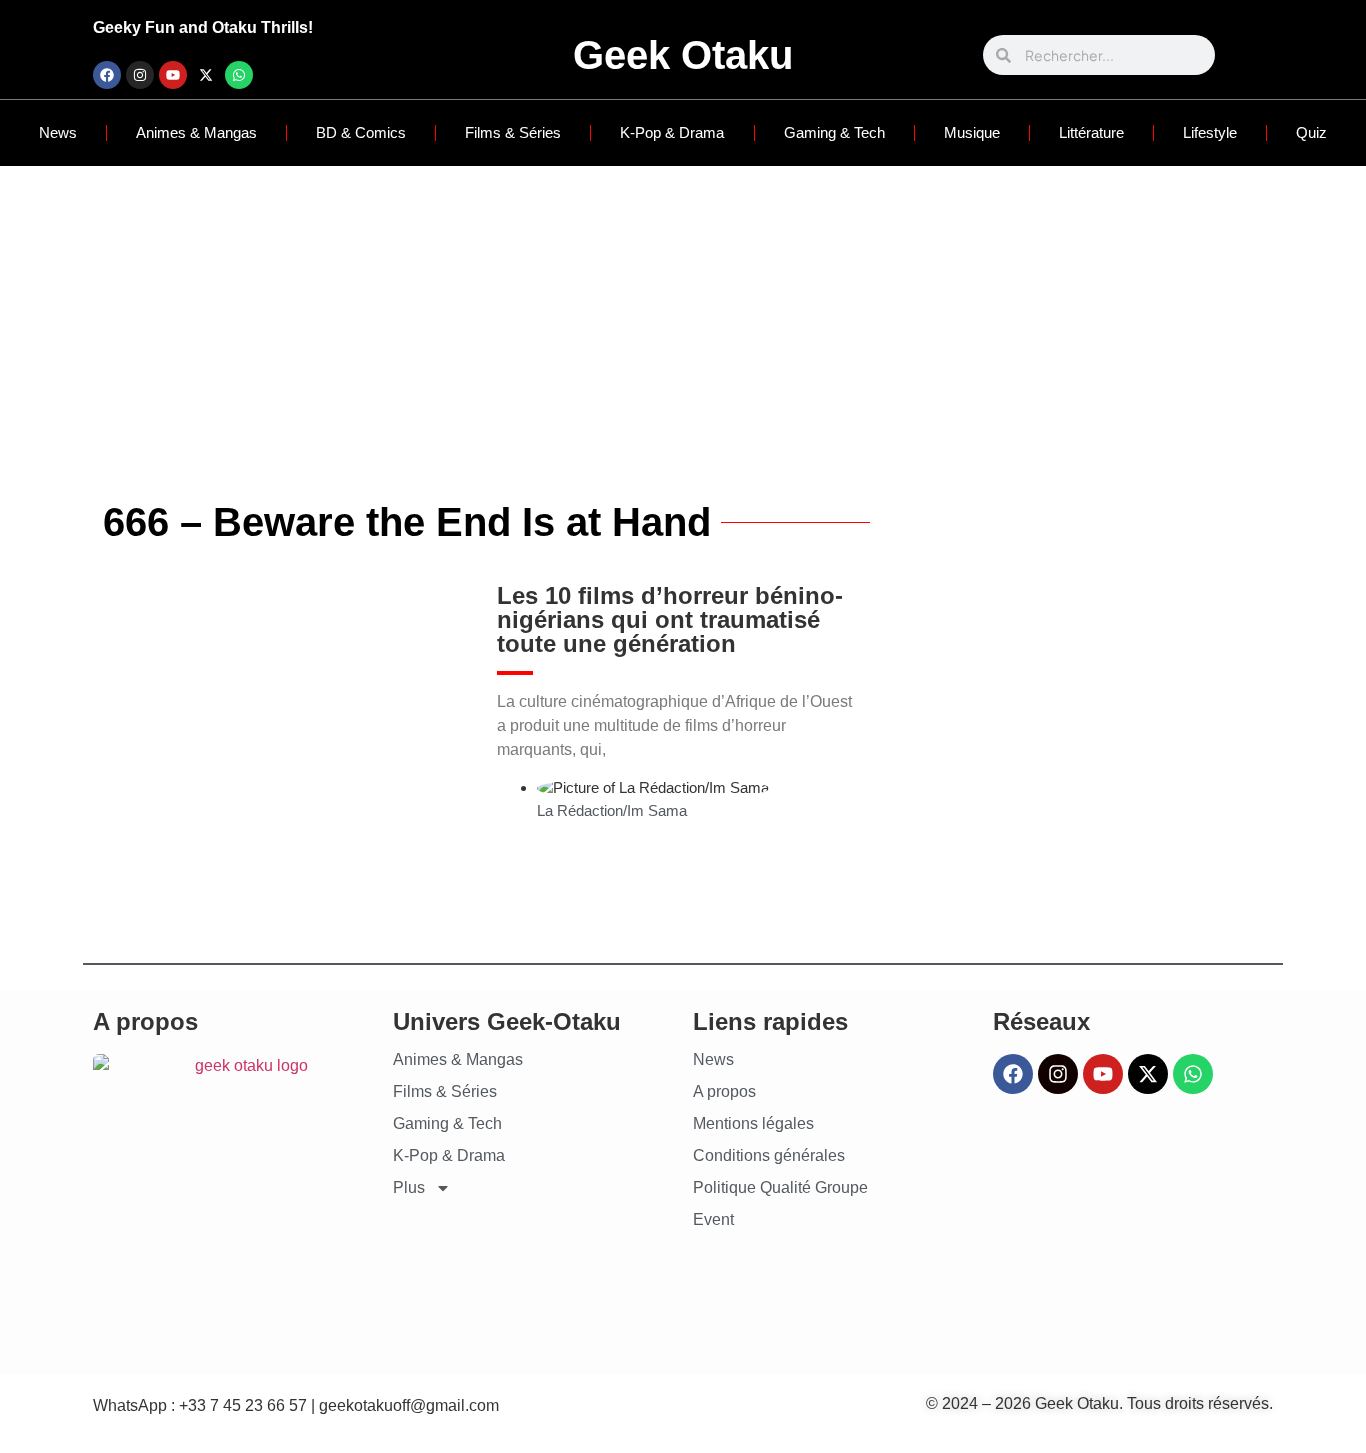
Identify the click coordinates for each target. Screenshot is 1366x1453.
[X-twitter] (206, 75)
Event (713, 1219)
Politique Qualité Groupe (780, 1187)
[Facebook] (107, 75)
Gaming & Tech (834, 132)
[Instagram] (140, 75)
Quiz (1311, 132)
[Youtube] (173, 75)
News (58, 132)
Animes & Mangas (196, 132)
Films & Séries (513, 132)
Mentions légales (753, 1123)
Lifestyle (1210, 132)
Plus (409, 1187)
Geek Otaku (683, 55)
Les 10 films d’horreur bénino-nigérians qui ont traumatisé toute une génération (670, 619)
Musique (972, 132)
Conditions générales (769, 1155)
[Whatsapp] (239, 75)
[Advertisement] (683, 316)
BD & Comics (361, 132)
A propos (724, 1091)
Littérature (1091, 132)
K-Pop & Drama (672, 132)
